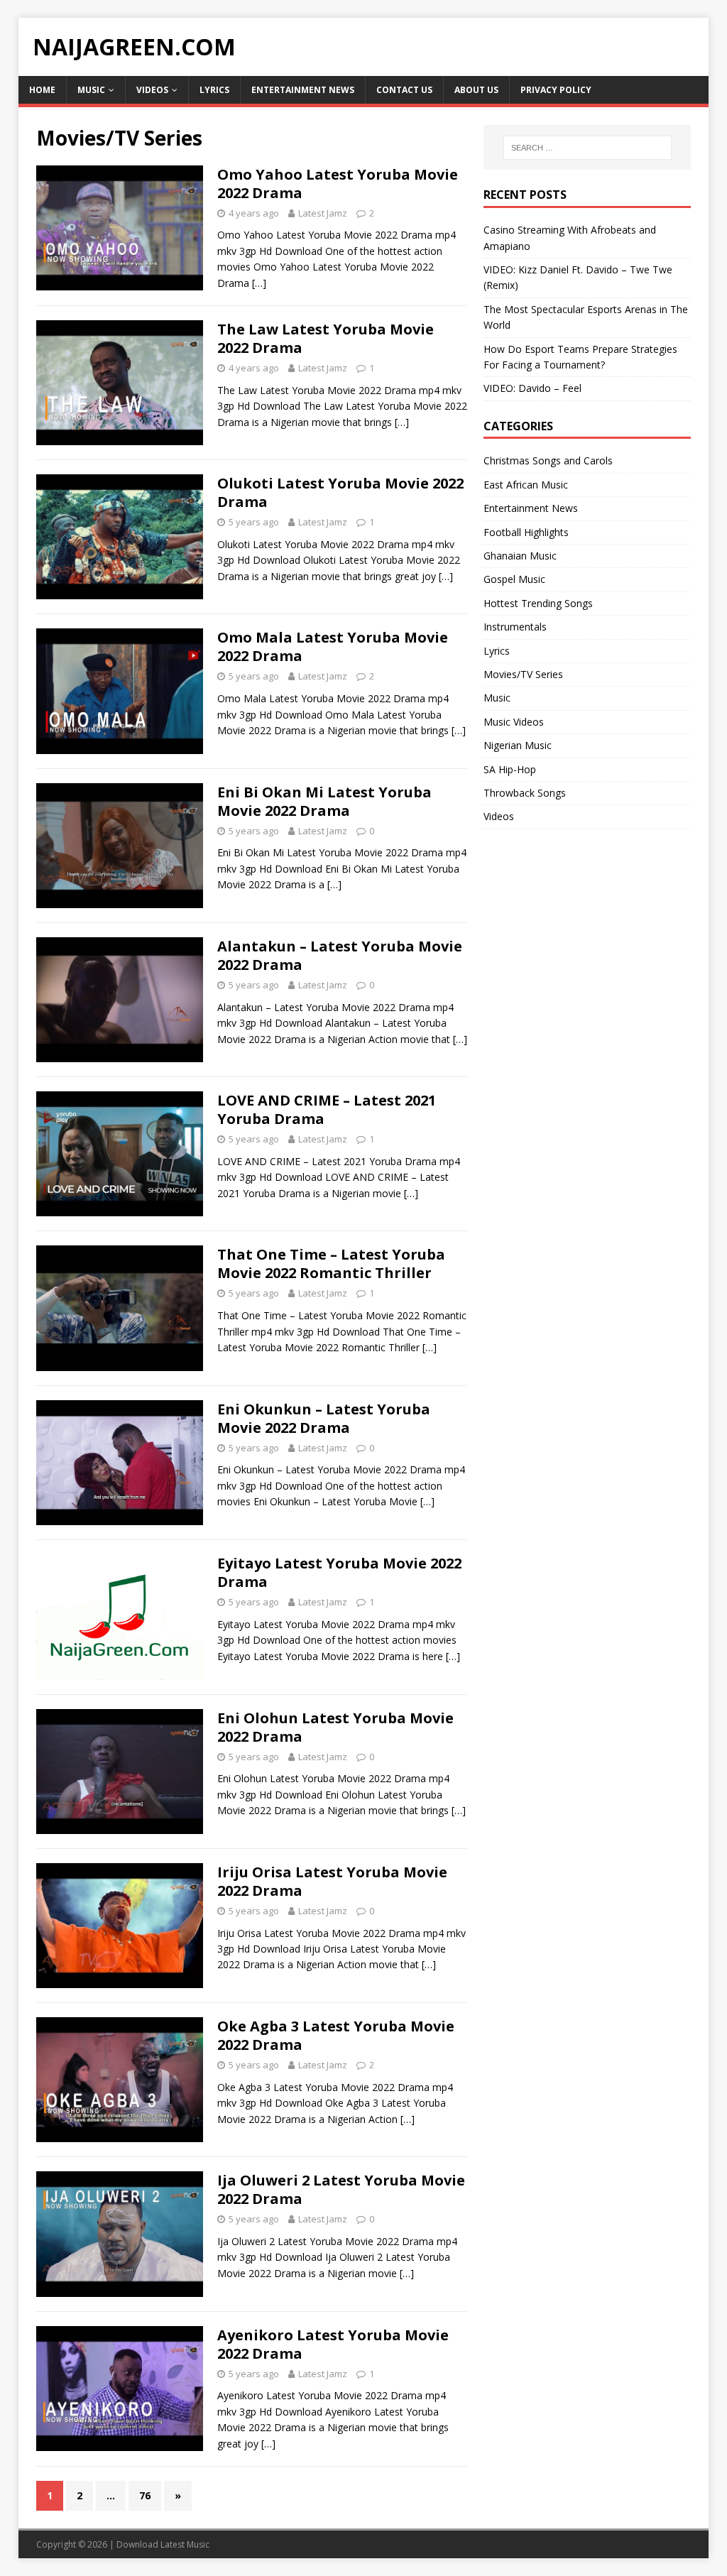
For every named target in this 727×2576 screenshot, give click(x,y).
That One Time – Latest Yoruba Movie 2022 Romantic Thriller (331, 1264)
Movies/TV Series (523, 674)
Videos (152, 90)
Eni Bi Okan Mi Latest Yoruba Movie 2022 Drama (324, 801)
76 (145, 2495)
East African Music (526, 485)
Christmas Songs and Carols (548, 460)
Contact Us (404, 90)
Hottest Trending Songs (538, 603)
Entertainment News (303, 90)
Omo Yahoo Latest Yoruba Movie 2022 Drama (338, 184)
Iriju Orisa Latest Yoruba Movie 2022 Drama (332, 1881)
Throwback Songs (525, 793)
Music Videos (514, 722)
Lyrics (214, 90)
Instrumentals (515, 627)
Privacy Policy (556, 90)
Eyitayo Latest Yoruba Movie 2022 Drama (339, 1572)
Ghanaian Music (520, 556)
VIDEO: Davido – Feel (532, 388)
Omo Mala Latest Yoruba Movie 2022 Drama (333, 646)
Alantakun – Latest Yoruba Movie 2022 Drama (340, 955)
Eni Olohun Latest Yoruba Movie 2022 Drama (335, 1727)
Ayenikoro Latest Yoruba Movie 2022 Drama (333, 2344)
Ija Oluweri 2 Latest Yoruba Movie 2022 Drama (341, 2189)
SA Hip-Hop (510, 769)
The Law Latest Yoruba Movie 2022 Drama (326, 338)
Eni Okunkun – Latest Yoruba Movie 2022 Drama (324, 1418)
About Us (476, 90)
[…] (259, 283)
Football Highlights (526, 532)
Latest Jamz (323, 213)
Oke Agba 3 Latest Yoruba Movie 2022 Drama (336, 2035)
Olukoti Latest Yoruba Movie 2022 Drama (340, 492)
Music (91, 90)
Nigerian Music (518, 745)
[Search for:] (587, 148)
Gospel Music (514, 579)
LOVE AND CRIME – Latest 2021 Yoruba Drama (327, 1109)
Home (42, 90)
